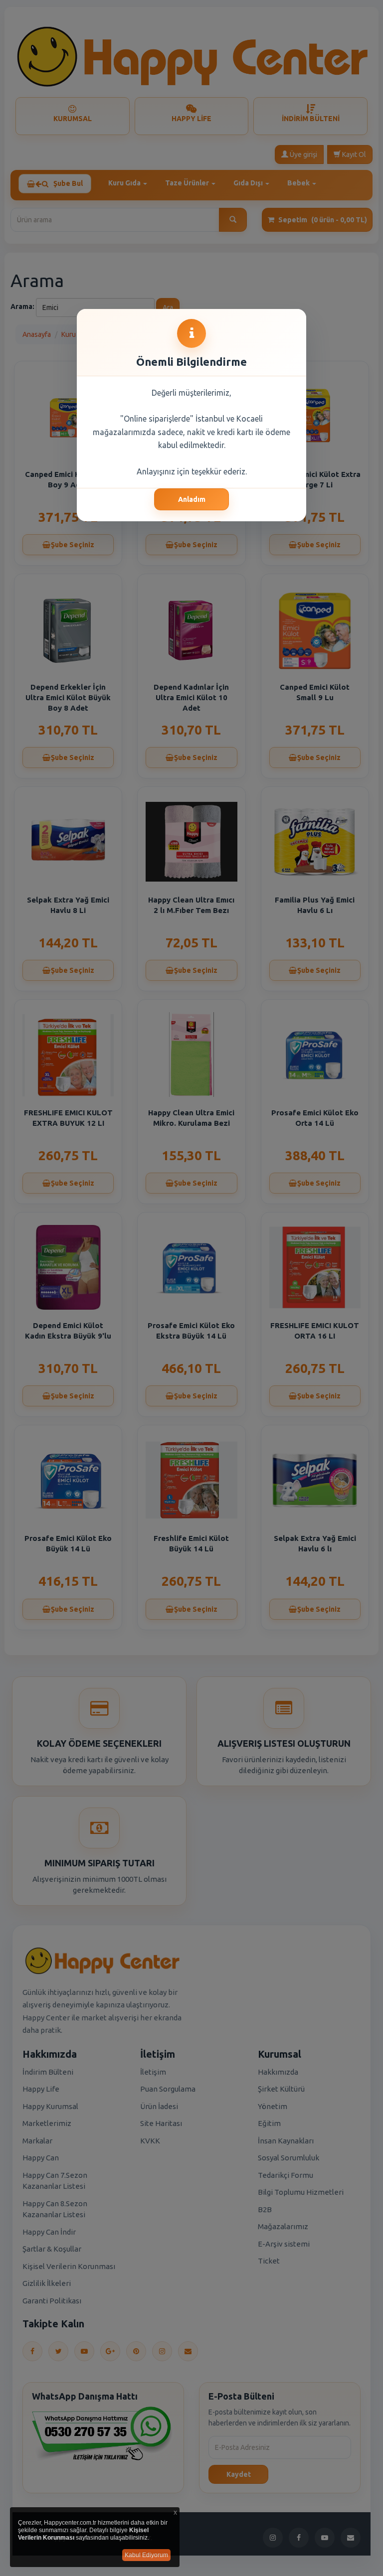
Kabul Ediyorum (146, 2555)
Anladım (192, 499)
